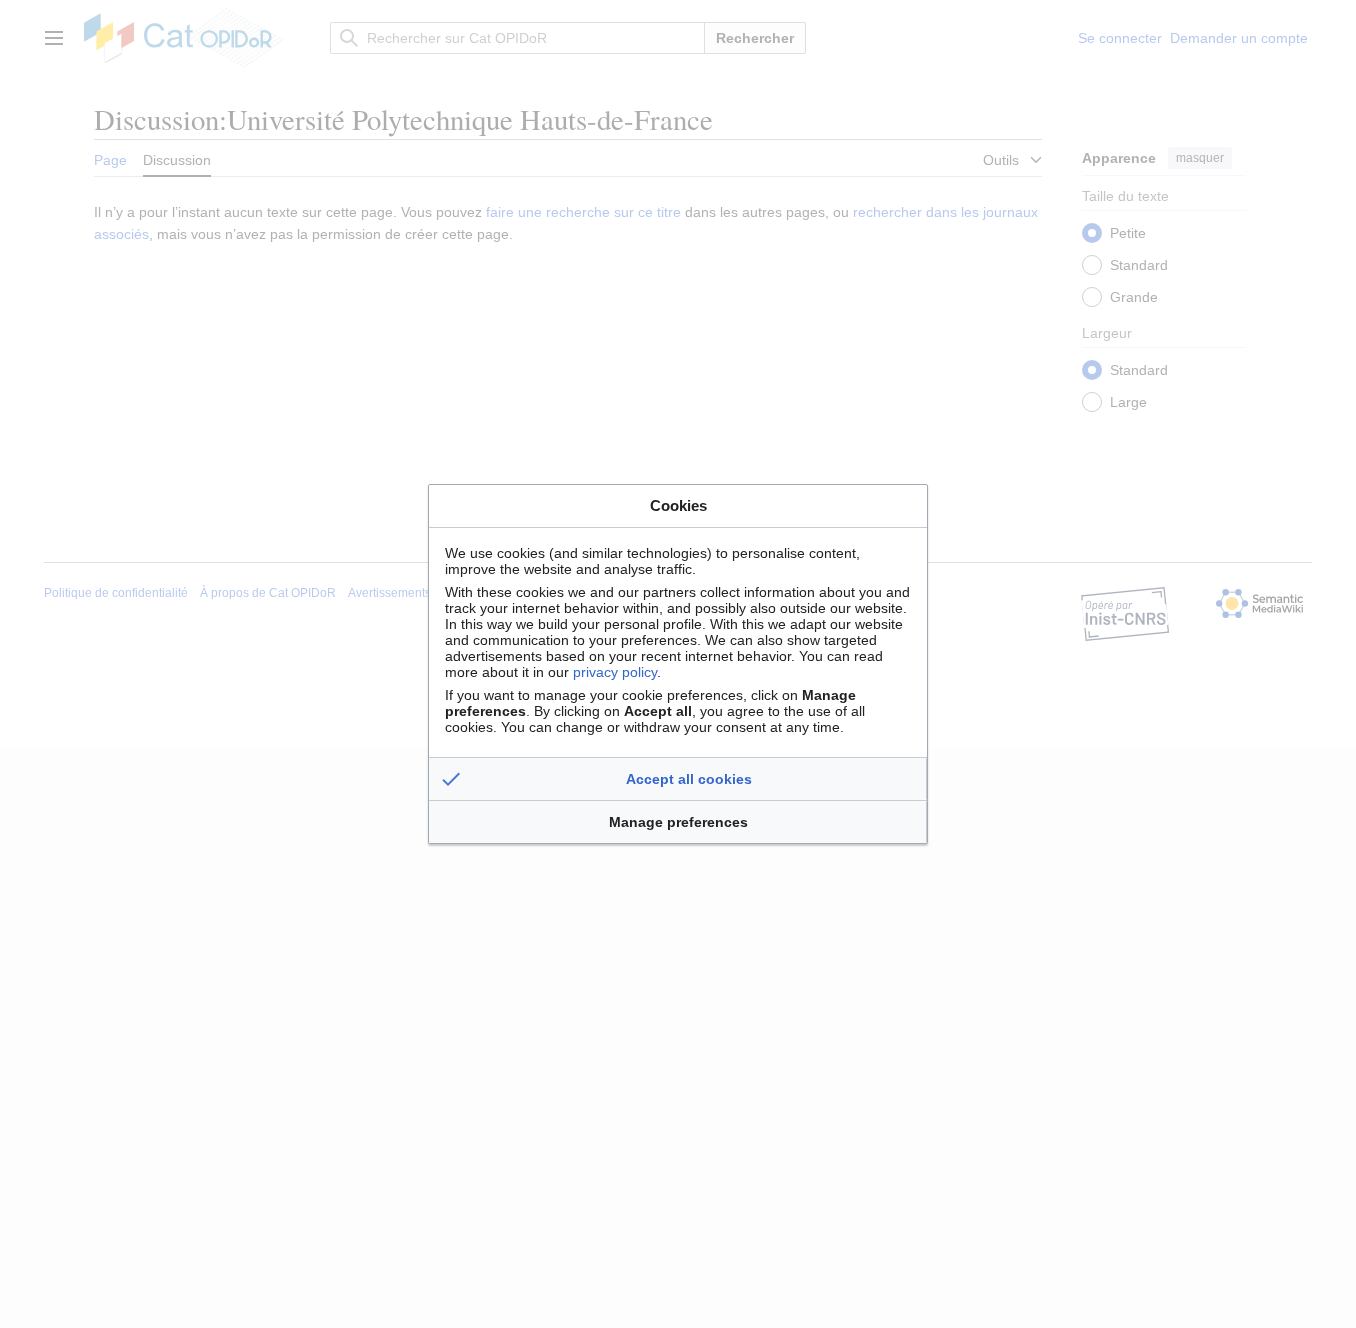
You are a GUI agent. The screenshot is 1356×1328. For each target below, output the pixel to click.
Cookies (678, 505)
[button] (678, 779)
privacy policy (615, 672)
